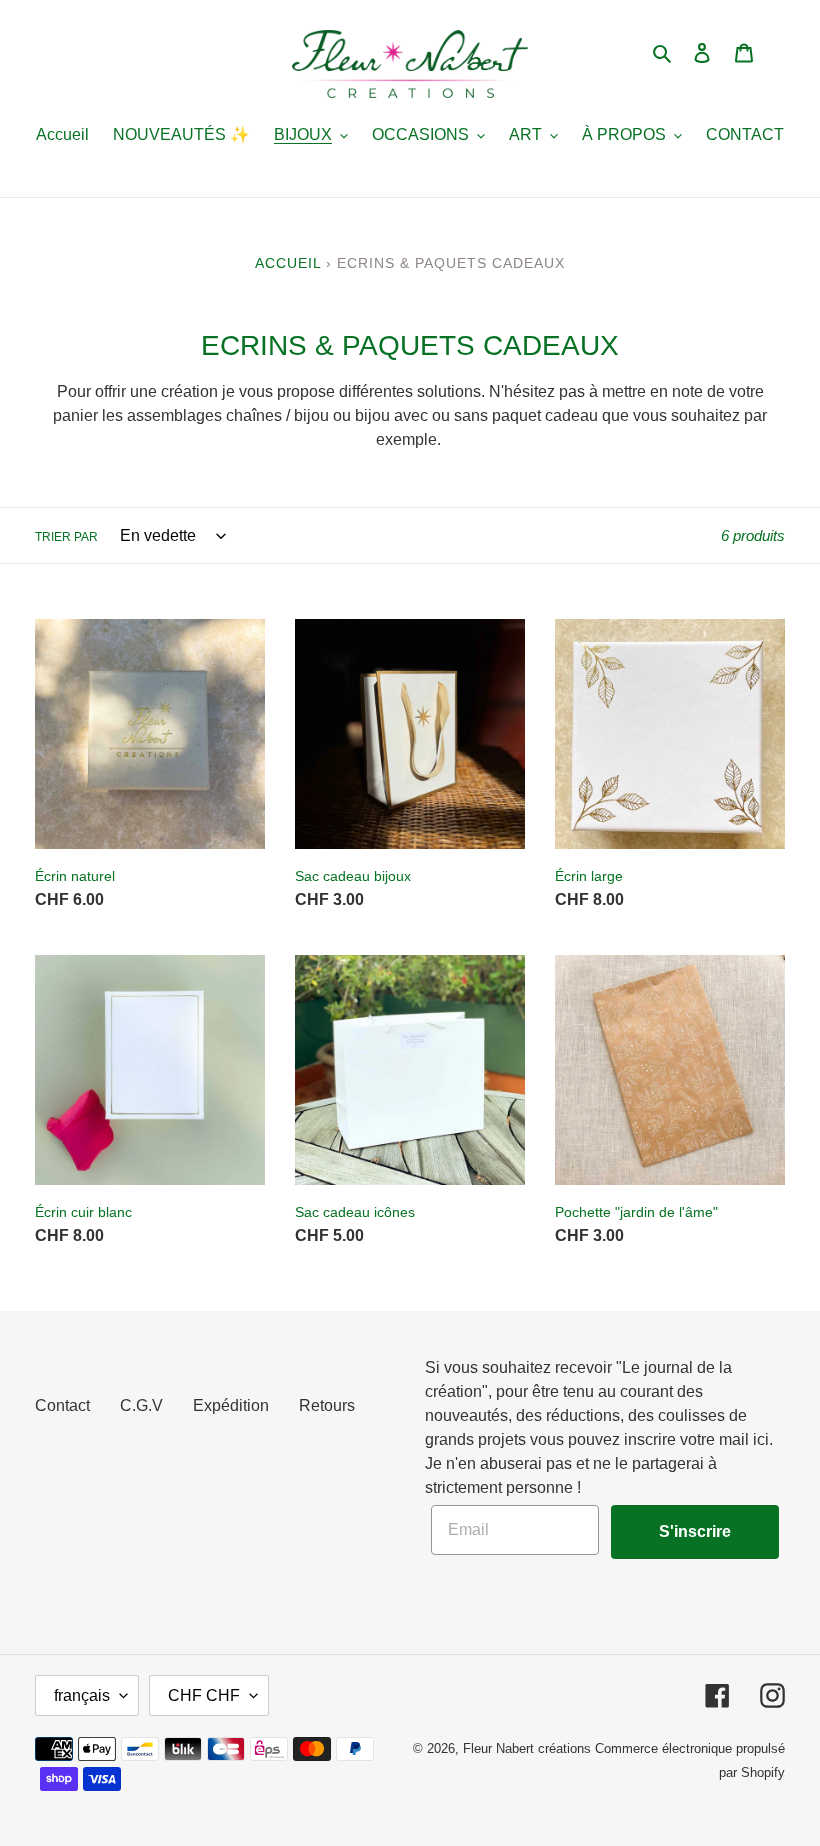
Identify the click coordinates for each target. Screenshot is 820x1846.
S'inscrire (695, 1531)
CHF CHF (204, 1695)
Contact (62, 1405)
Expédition (231, 1405)
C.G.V (141, 1405)
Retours (327, 1405)
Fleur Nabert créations (527, 1748)
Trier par (66, 537)
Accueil (288, 263)
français (82, 1695)
